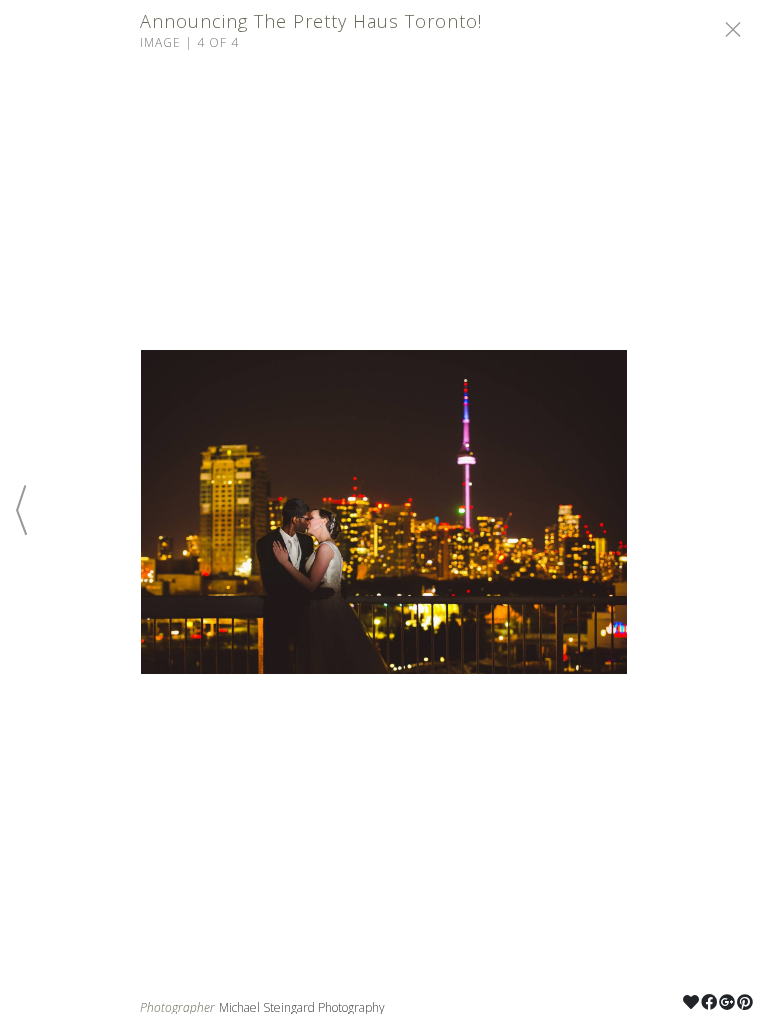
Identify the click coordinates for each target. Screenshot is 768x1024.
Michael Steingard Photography (302, 1007)
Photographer (177, 1008)
